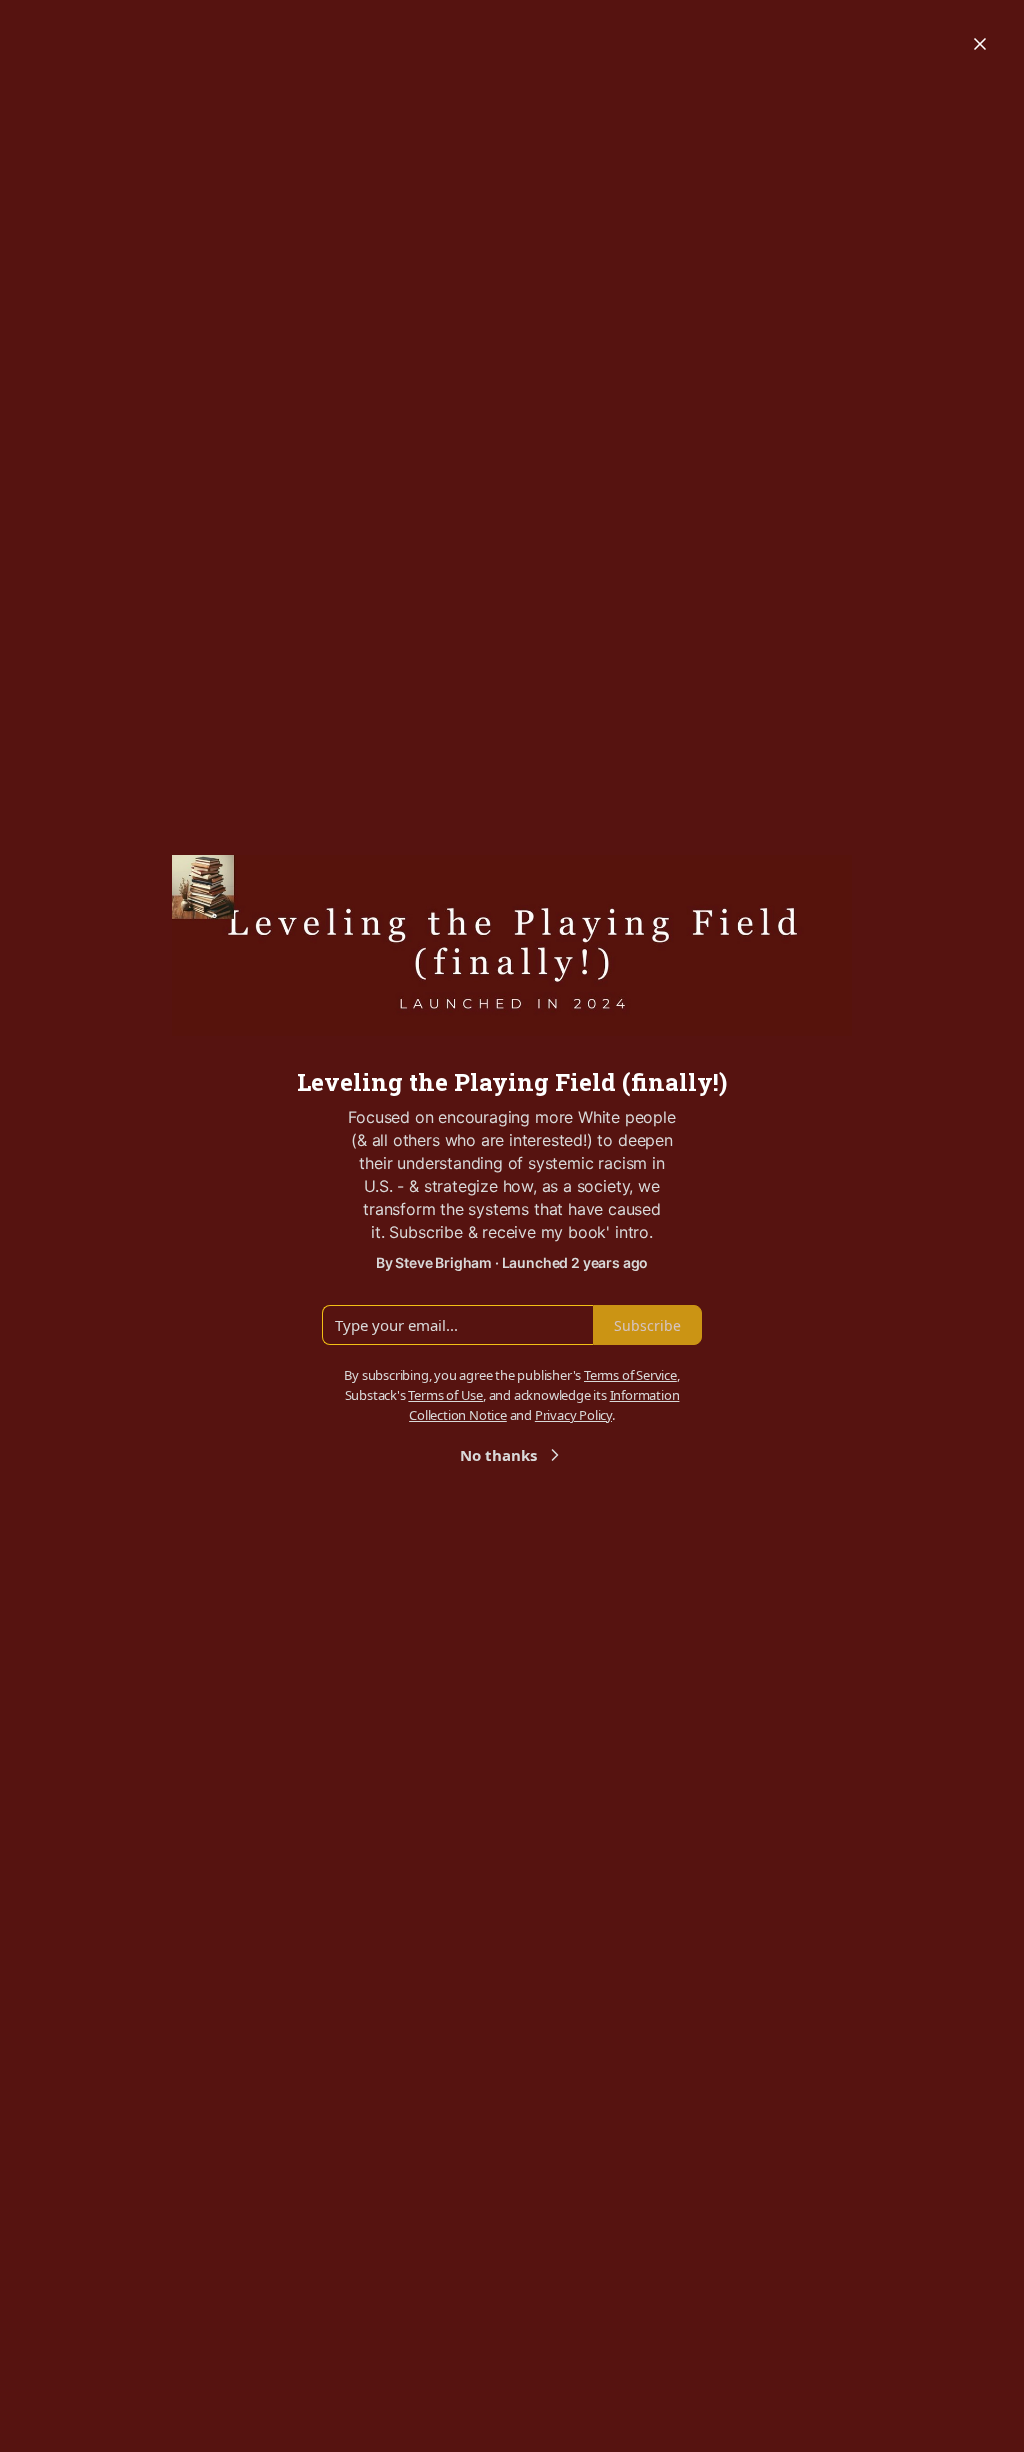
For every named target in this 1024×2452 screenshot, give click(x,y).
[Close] (980, 44)
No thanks (498, 1455)
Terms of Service (630, 1375)
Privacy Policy (573, 1415)
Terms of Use (445, 1395)
